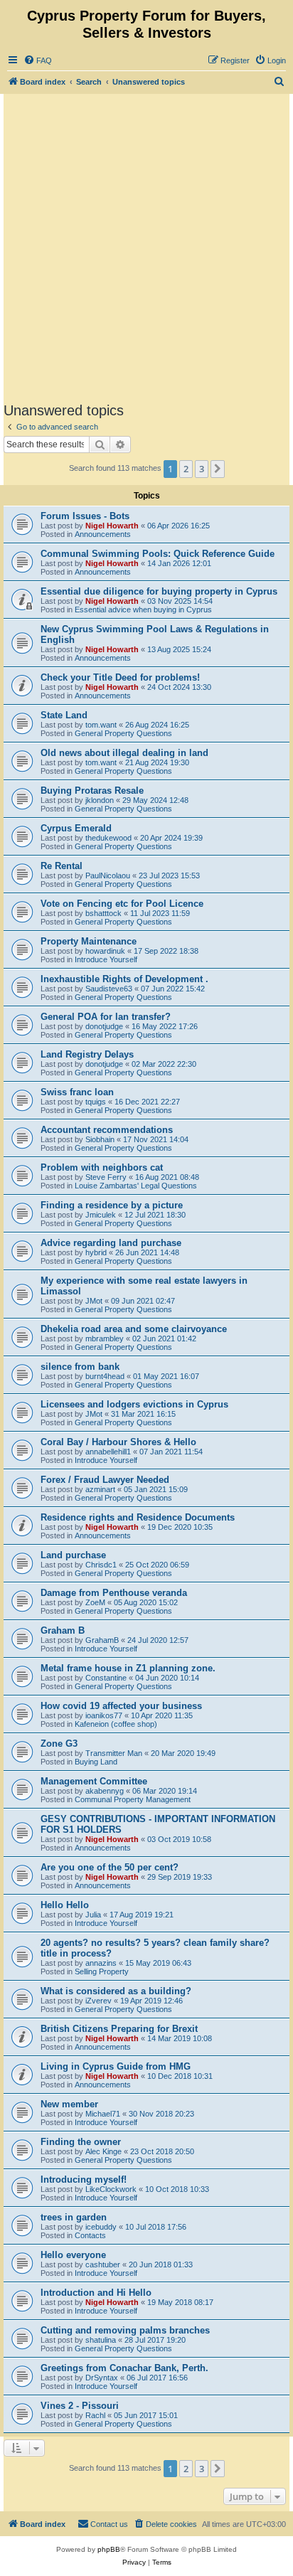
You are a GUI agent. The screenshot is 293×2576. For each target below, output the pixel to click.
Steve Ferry (106, 1177)
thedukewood (108, 838)
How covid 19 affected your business (121, 1706)
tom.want (101, 725)
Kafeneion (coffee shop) (116, 1724)
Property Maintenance (89, 941)
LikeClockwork (111, 2189)
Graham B (63, 1630)
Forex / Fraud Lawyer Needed (105, 1480)
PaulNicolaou (108, 875)
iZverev (98, 2001)
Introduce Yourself (106, 959)
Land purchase (73, 1555)
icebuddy (101, 2227)
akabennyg (105, 1791)
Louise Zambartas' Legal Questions (136, 1186)
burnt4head (105, 1376)
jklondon (100, 800)
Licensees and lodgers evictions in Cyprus (134, 1404)
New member (69, 2104)
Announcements (103, 534)
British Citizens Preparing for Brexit (119, 2029)
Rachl (95, 2415)
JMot (94, 1301)
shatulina (101, 2340)
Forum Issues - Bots (85, 516)
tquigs (96, 1102)
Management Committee (94, 1781)
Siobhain (100, 1139)
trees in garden (74, 2217)
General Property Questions (123, 733)
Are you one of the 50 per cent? (110, 1867)
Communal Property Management (133, 1799)
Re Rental (62, 866)
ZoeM (95, 1602)
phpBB (109, 2549)
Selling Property (102, 1971)
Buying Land (96, 1762)
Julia (93, 1915)
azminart (100, 1489)
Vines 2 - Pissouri (80, 2406)
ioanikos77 (104, 1715)
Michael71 (103, 2114)
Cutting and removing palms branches (125, 2330)
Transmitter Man (114, 1753)
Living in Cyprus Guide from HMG (116, 2066)
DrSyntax (102, 2378)
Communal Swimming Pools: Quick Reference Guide (158, 554)
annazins (101, 1963)
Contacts (90, 2235)
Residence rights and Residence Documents (138, 1517)
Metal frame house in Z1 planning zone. (128, 1668)
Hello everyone (73, 2255)
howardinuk (105, 951)
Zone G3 (59, 1744)
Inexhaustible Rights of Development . (124, 979)
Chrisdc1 (101, 1565)
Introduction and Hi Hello (96, 2293)
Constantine (106, 1678)
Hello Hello (65, 1905)
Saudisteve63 (109, 989)
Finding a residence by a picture (112, 1205)
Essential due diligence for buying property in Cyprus (159, 591)
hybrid (96, 1252)
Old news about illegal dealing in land (124, 753)
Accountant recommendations (107, 1130)
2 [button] (186, 469)
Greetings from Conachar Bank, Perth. (124, 2368)
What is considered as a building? (116, 1991)
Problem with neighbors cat (102, 1167)
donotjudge (104, 1026)
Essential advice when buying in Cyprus (143, 610)
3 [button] (202, 469)
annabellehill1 (108, 1452)
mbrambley (105, 1338)
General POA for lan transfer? (106, 1017)
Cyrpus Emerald (76, 828)
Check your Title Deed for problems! (120, 677)
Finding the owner (81, 2142)
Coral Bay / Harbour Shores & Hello (118, 1442)
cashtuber (103, 2264)
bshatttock (103, 913)
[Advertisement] (146, 248)
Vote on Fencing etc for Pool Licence (122, 904)
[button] (218, 469)
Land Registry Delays (87, 1054)
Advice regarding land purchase (111, 1243)
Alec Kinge (103, 2151)
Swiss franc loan (77, 1092)
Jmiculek (101, 1215)
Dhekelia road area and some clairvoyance (134, 1329)
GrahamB (102, 1640)
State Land (64, 715)
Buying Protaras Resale (92, 791)
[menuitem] (38, 60)
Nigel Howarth (112, 526)
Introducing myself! (84, 2180)
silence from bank (80, 1367)
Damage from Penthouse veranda (114, 1593)
